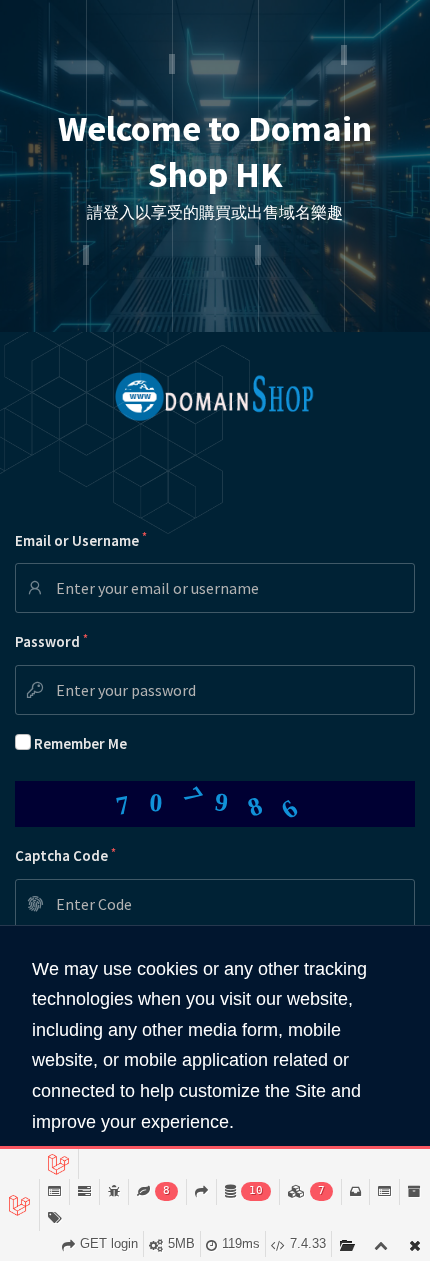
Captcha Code (65, 855)
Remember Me (80, 743)
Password (51, 641)
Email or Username (81, 539)
